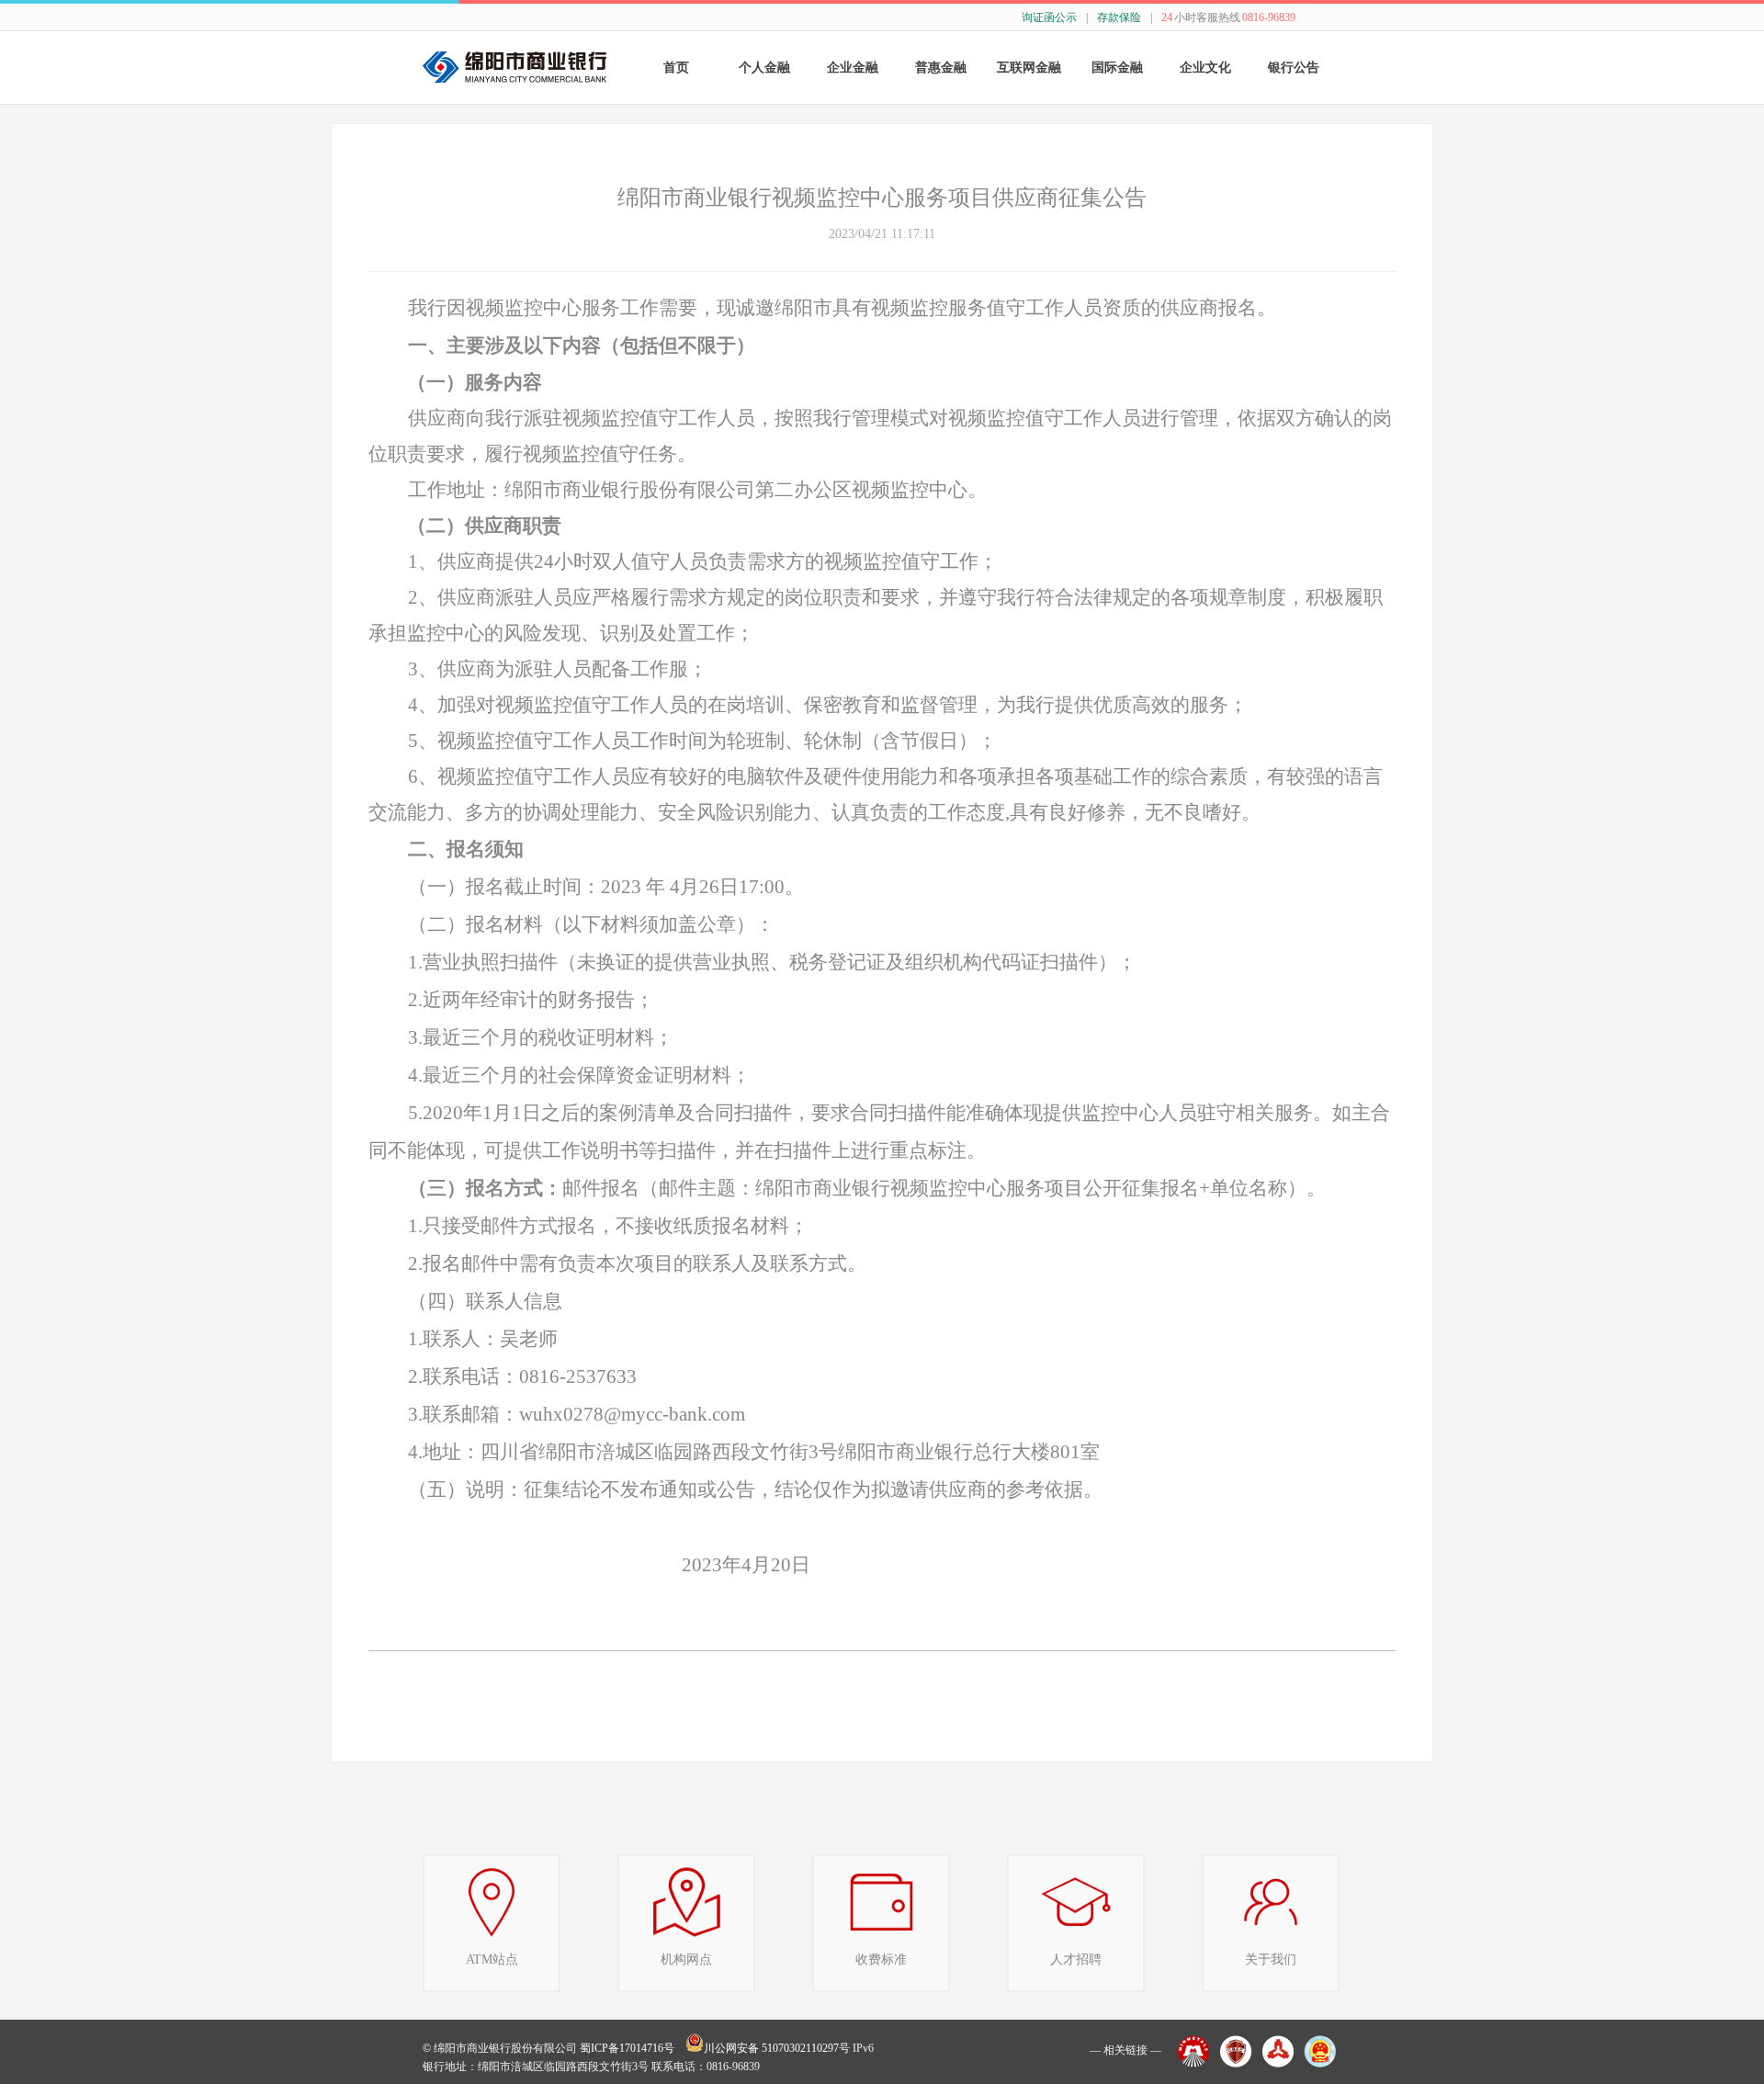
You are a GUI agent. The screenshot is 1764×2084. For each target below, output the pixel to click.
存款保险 (1119, 17)
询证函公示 (1049, 17)
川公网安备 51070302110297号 (777, 2048)
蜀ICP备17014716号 (627, 2048)
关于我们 (1271, 1959)
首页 (676, 68)
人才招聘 (1076, 1959)
